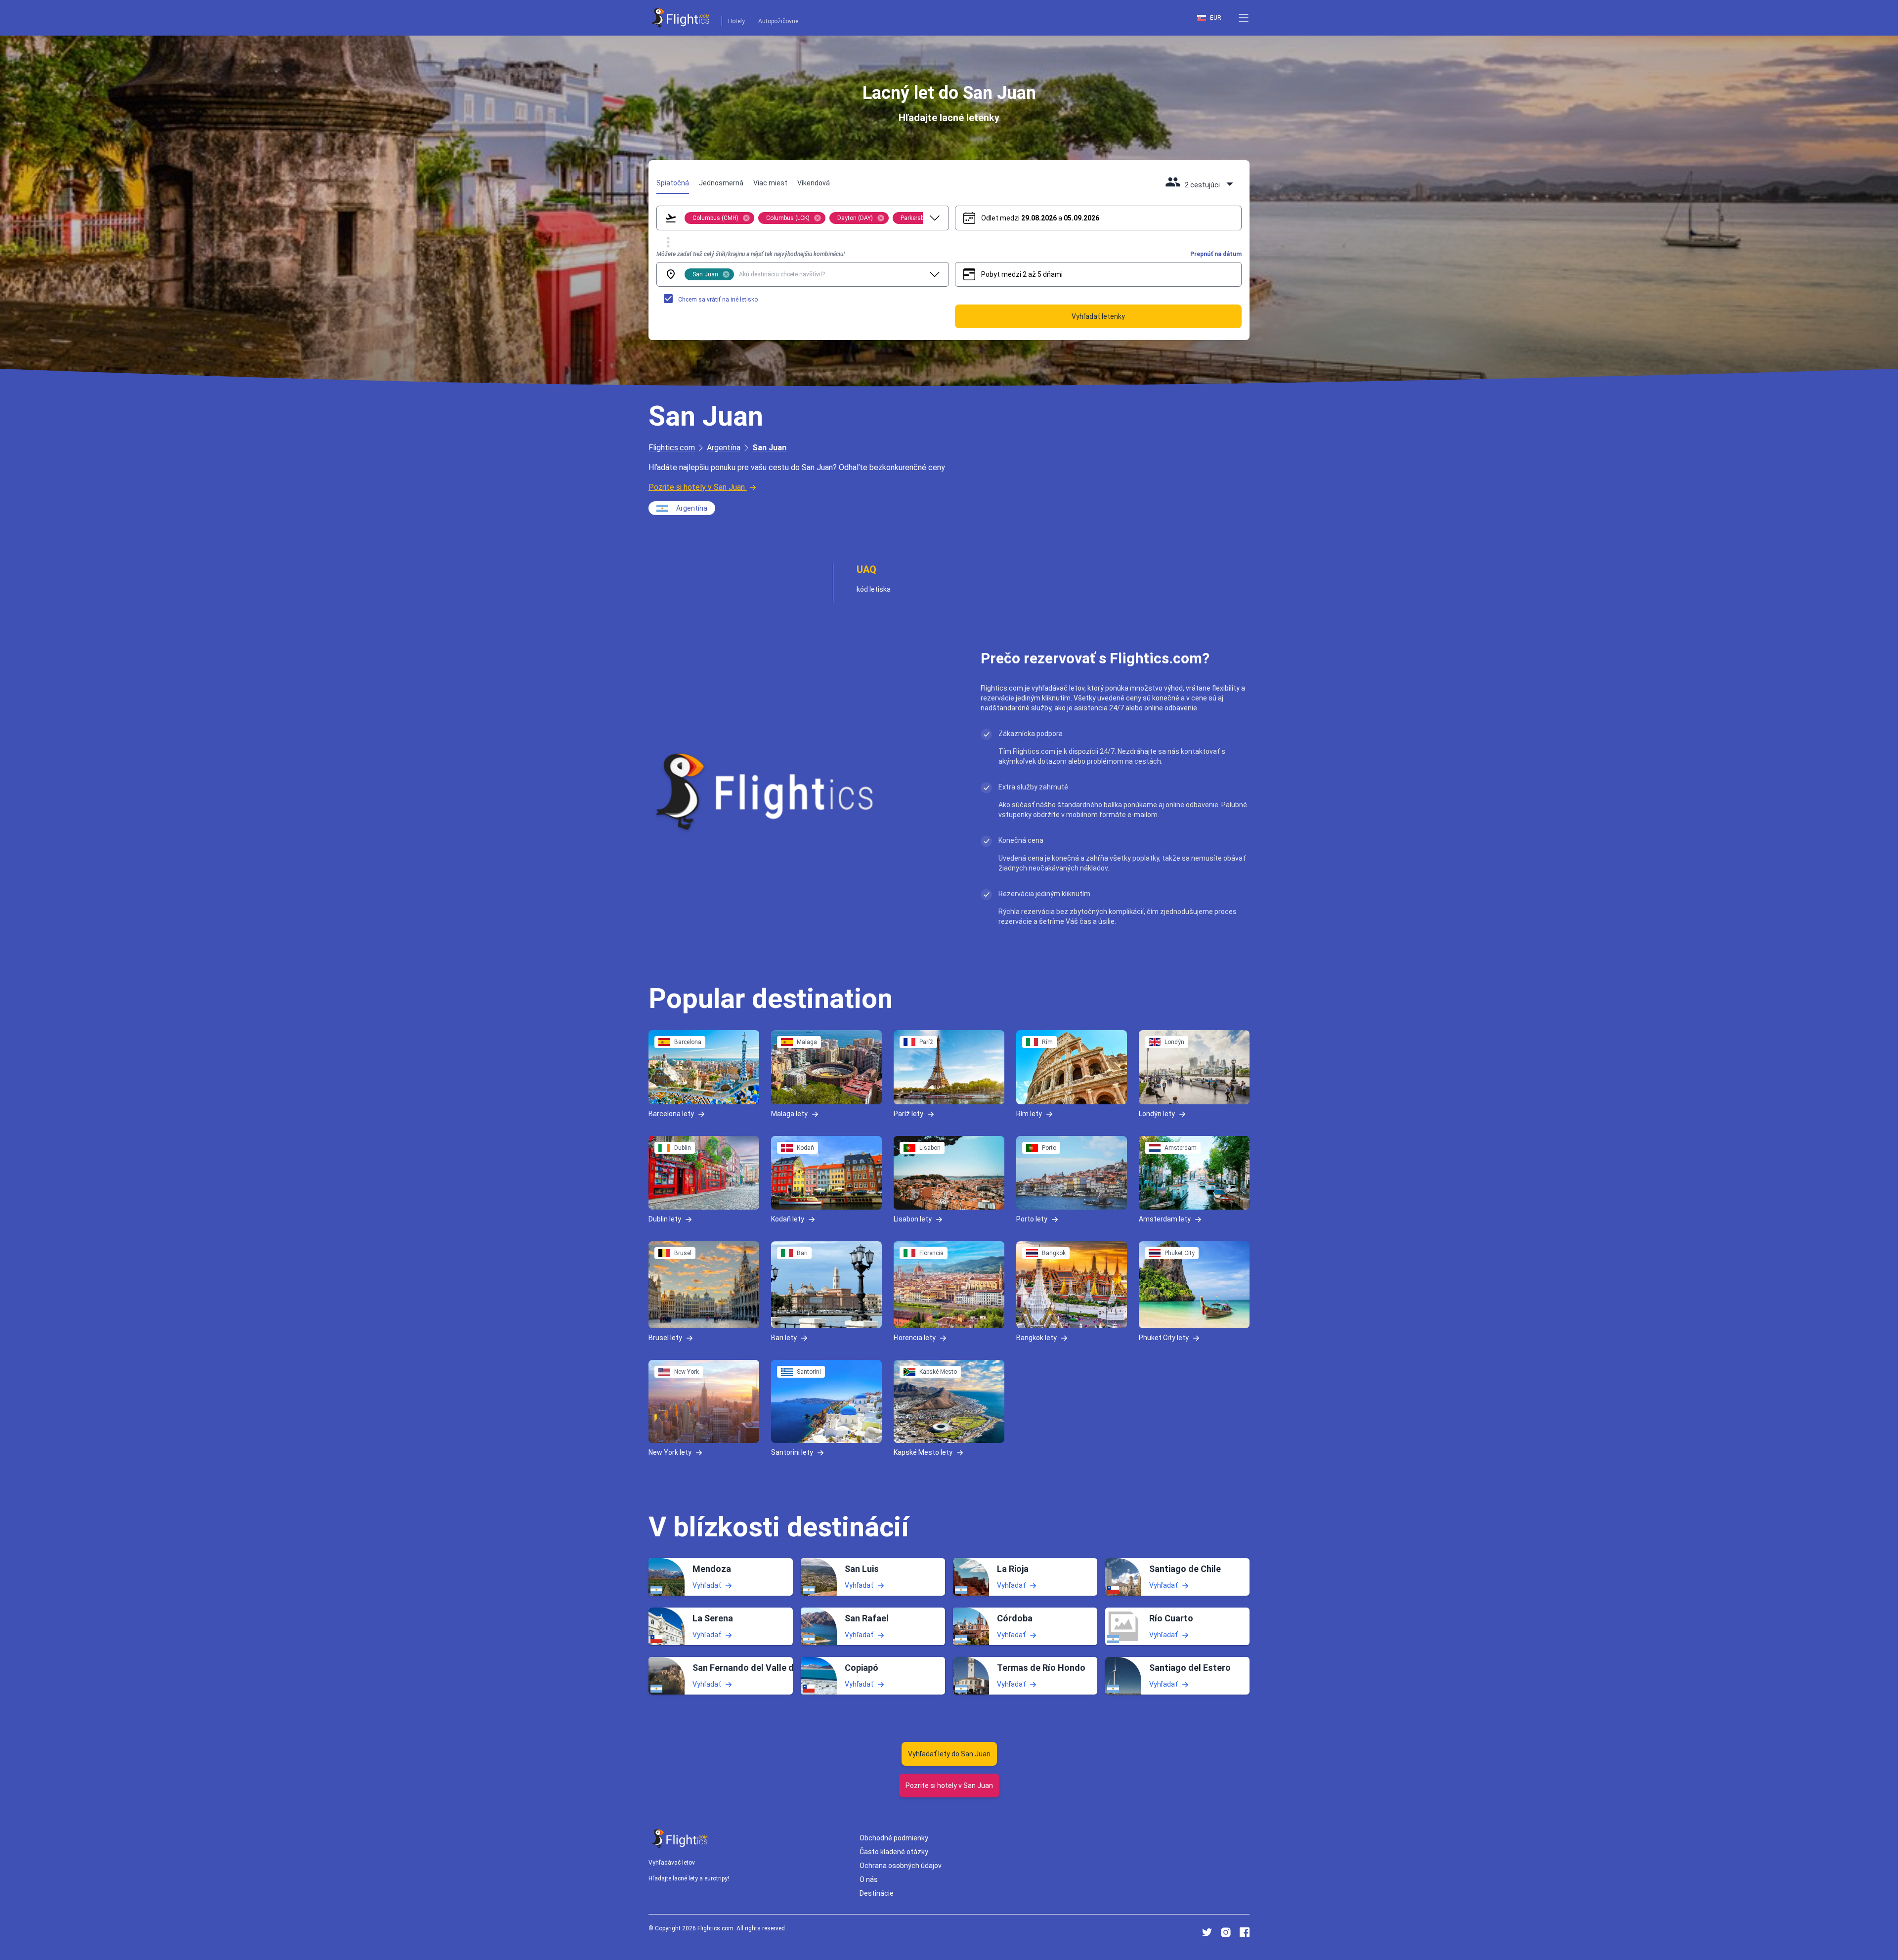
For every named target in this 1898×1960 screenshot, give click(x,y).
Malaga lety (789, 1113)
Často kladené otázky (894, 1852)
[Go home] (680, 1839)
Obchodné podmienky (894, 1838)
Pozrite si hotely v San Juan (697, 487)
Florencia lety (915, 1338)
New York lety (670, 1452)
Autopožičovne (778, 21)
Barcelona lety (671, 1113)
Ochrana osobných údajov (901, 1866)
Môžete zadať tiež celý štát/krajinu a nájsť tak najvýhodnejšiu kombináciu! (751, 254)
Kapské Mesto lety (923, 1452)
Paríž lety (908, 1113)
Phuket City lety (1164, 1338)
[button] (1244, 18)
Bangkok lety (1036, 1338)
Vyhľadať (707, 1585)
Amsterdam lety (1165, 1219)
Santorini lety (792, 1452)
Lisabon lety (913, 1219)
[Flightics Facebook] (1245, 1932)
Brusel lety (665, 1338)
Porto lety (1032, 1219)
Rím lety (1029, 1113)
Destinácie (877, 1893)
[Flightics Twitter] (1207, 1932)
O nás (869, 1879)
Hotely (736, 21)
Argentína (724, 448)
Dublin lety (665, 1219)
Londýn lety (1157, 1113)
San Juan (769, 448)
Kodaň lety (788, 1219)
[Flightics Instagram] (1226, 1932)
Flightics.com (672, 448)
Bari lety (784, 1338)
